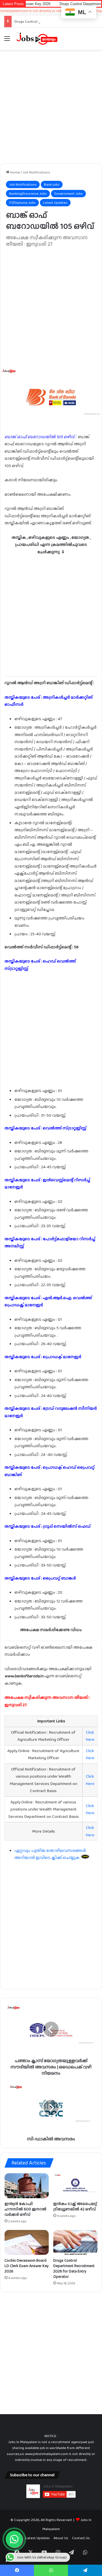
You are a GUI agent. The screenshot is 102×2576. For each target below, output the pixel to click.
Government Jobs (68, 193)
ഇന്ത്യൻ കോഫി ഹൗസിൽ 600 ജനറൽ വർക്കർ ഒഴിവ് (25, 2209)
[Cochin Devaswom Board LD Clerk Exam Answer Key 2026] (27, 2242)
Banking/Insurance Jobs (28, 193)
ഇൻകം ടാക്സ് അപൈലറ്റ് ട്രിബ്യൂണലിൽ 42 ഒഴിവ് (75, 2206)
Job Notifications (36, 172)
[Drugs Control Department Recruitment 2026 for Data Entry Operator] (75, 2242)
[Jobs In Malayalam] (37, 39)
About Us (61, 2538)
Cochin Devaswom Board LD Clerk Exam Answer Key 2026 (27, 2266)
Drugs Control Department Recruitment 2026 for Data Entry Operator (74, 2268)
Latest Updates (55, 203)
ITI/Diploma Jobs (22, 203)
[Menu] (7, 41)
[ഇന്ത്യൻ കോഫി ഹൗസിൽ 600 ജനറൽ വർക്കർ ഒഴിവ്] (27, 2186)
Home (15, 172)
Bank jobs (52, 184)
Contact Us (81, 2538)
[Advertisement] (51, 107)
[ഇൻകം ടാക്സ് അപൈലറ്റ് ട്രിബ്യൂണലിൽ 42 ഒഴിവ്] (75, 2186)
